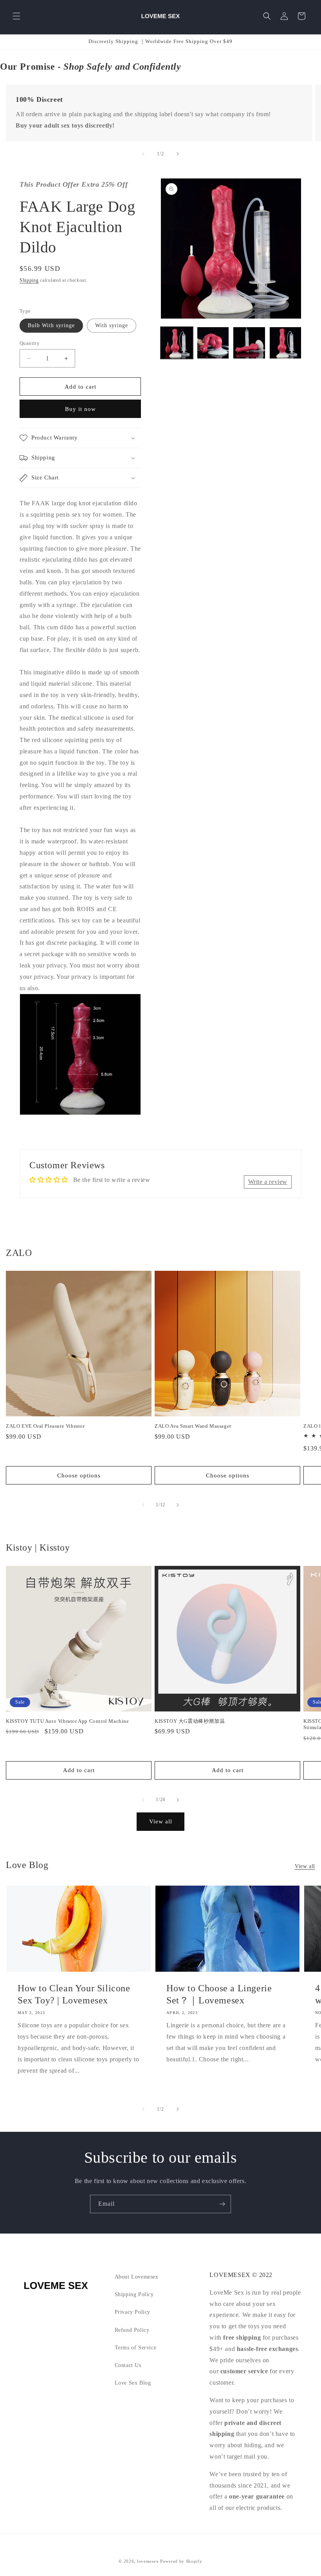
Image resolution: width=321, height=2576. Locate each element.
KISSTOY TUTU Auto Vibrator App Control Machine (68, 1721)
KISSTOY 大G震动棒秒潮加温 (190, 1721)
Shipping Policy (134, 2294)
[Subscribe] (222, 2204)
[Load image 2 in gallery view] (213, 343)
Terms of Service (136, 2348)
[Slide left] (143, 154)
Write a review (268, 1182)
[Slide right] (178, 154)
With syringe (112, 325)
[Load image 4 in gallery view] (286, 343)
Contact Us (128, 2365)
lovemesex (148, 2561)
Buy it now (80, 409)
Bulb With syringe (51, 325)
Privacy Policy (133, 2312)
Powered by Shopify (181, 2561)
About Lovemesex (137, 2277)
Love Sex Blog (133, 2383)
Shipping (29, 280)
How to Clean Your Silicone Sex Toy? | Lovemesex (74, 1994)
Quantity (30, 343)
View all (161, 1821)
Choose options (79, 1475)
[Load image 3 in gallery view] (249, 343)
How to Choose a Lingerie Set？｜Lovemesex (219, 1994)
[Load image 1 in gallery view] (177, 343)
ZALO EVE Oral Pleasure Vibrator (45, 1426)
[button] (16, 16)
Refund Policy (132, 2330)
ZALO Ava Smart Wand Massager (193, 1426)
